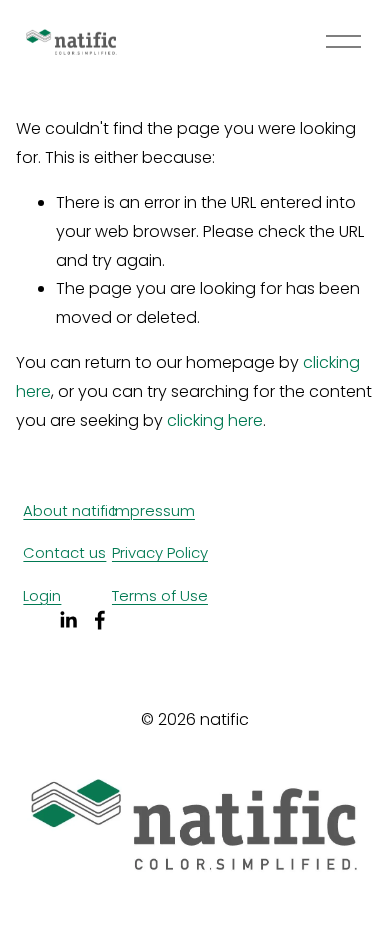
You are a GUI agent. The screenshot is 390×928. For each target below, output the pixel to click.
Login (42, 595)
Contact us (64, 552)
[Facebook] (100, 620)
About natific (70, 510)
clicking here (215, 420)
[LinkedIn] (68, 620)
